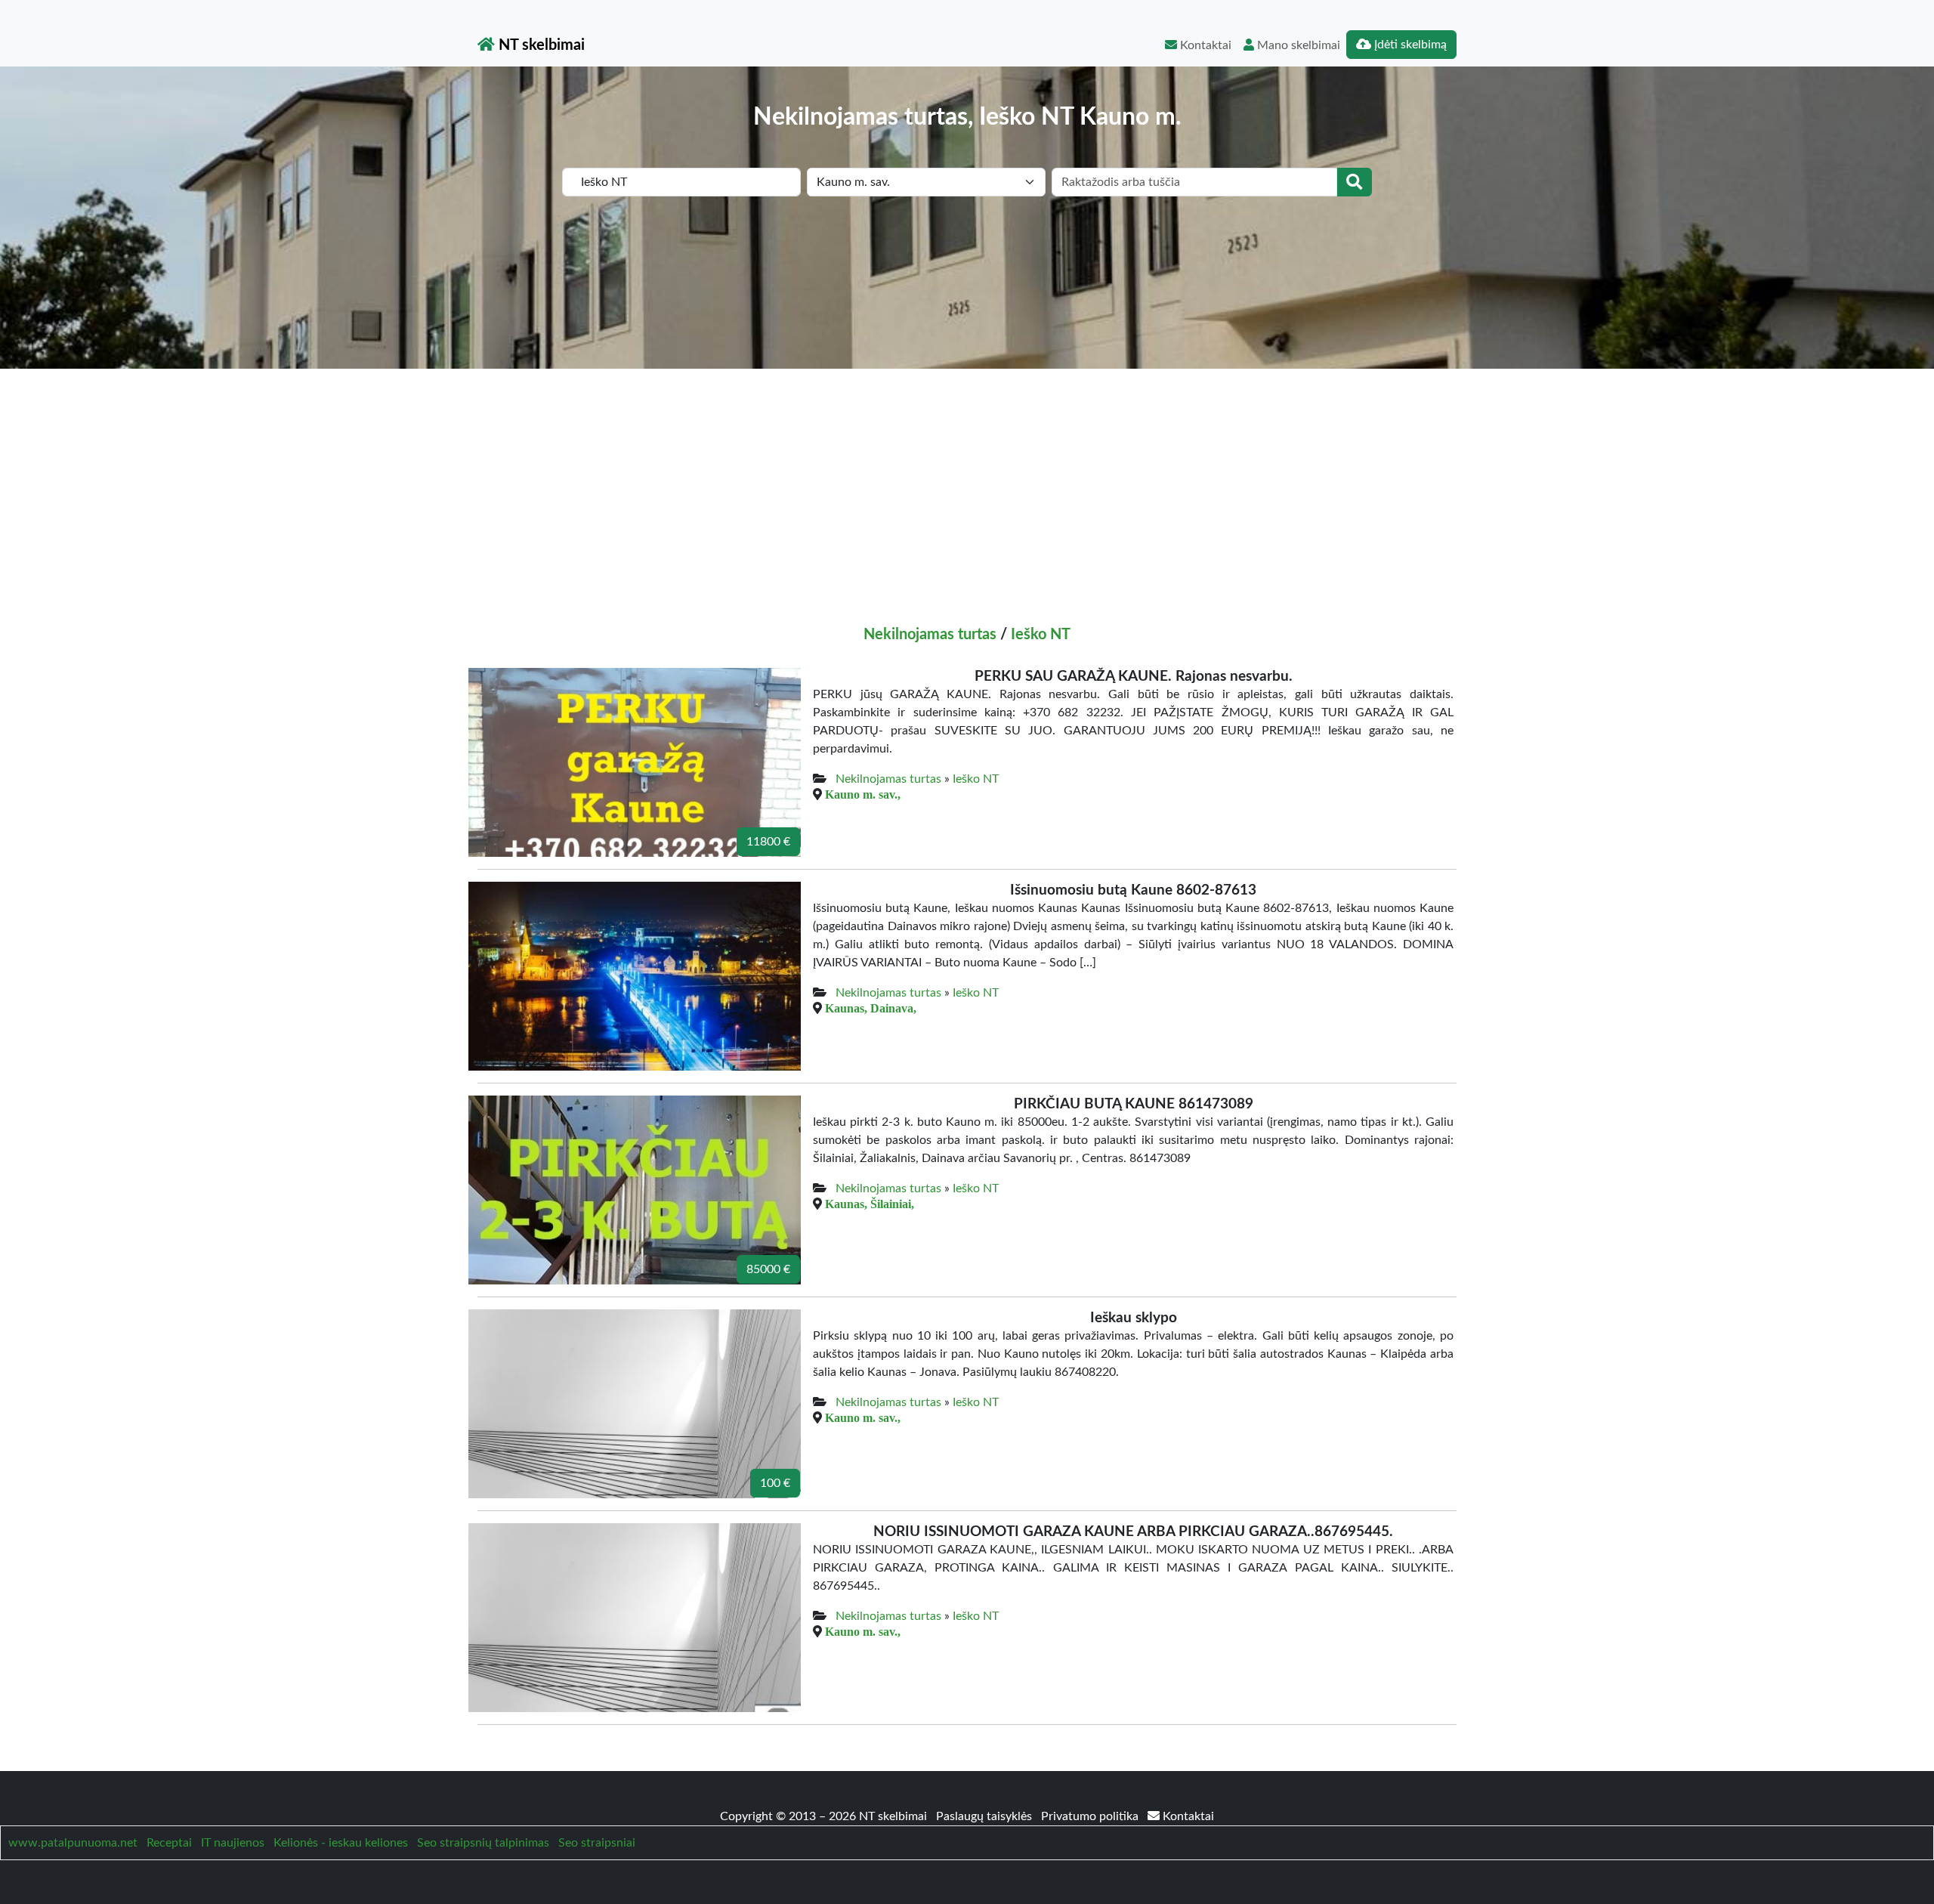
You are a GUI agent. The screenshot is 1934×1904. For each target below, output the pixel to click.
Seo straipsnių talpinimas (483, 1843)
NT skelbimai (540, 45)
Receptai (169, 1843)
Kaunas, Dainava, (871, 1008)
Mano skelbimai (1297, 45)
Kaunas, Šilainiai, (870, 1204)
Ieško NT (1041, 635)
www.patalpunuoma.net (73, 1843)
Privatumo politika (1091, 1816)
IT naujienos (233, 1843)
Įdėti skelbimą (1409, 45)
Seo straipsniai (597, 1843)
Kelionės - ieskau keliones (341, 1843)
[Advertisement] (967, 482)
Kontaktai (1204, 45)
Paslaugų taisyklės (986, 1816)
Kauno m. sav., (863, 794)
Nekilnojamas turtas (930, 635)
